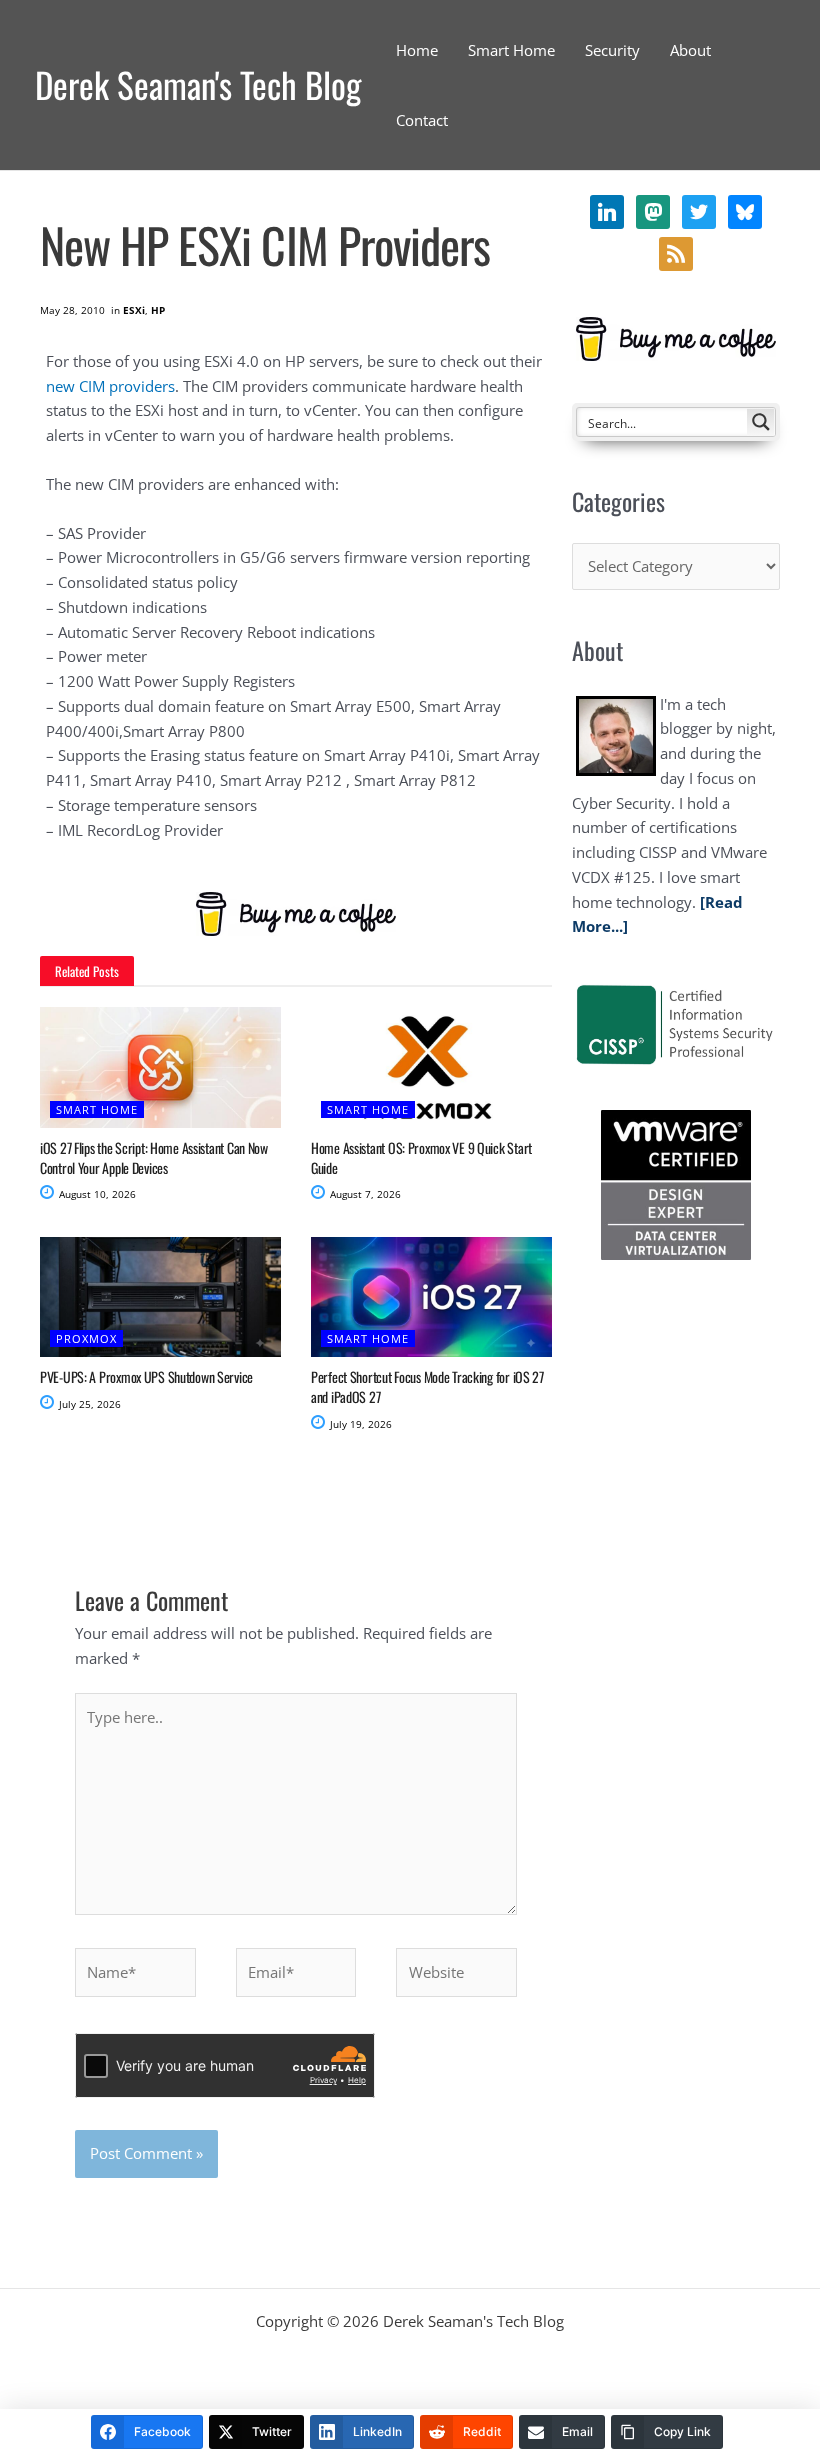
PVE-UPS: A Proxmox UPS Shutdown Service (146, 1376)
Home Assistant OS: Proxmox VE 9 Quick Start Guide (421, 1157)
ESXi (134, 310)
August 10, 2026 (96, 1194)
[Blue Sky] (676, 252)
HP (158, 310)
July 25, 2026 (88, 1404)
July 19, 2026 (359, 1424)
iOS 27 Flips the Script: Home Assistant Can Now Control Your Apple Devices (154, 1157)
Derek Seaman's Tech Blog (198, 84)
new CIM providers (110, 386)
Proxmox (86, 1338)
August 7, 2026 (364, 1194)
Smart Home (97, 1109)
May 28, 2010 (72, 310)
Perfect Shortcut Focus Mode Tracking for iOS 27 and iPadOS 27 (427, 1386)
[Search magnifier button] (761, 422)
